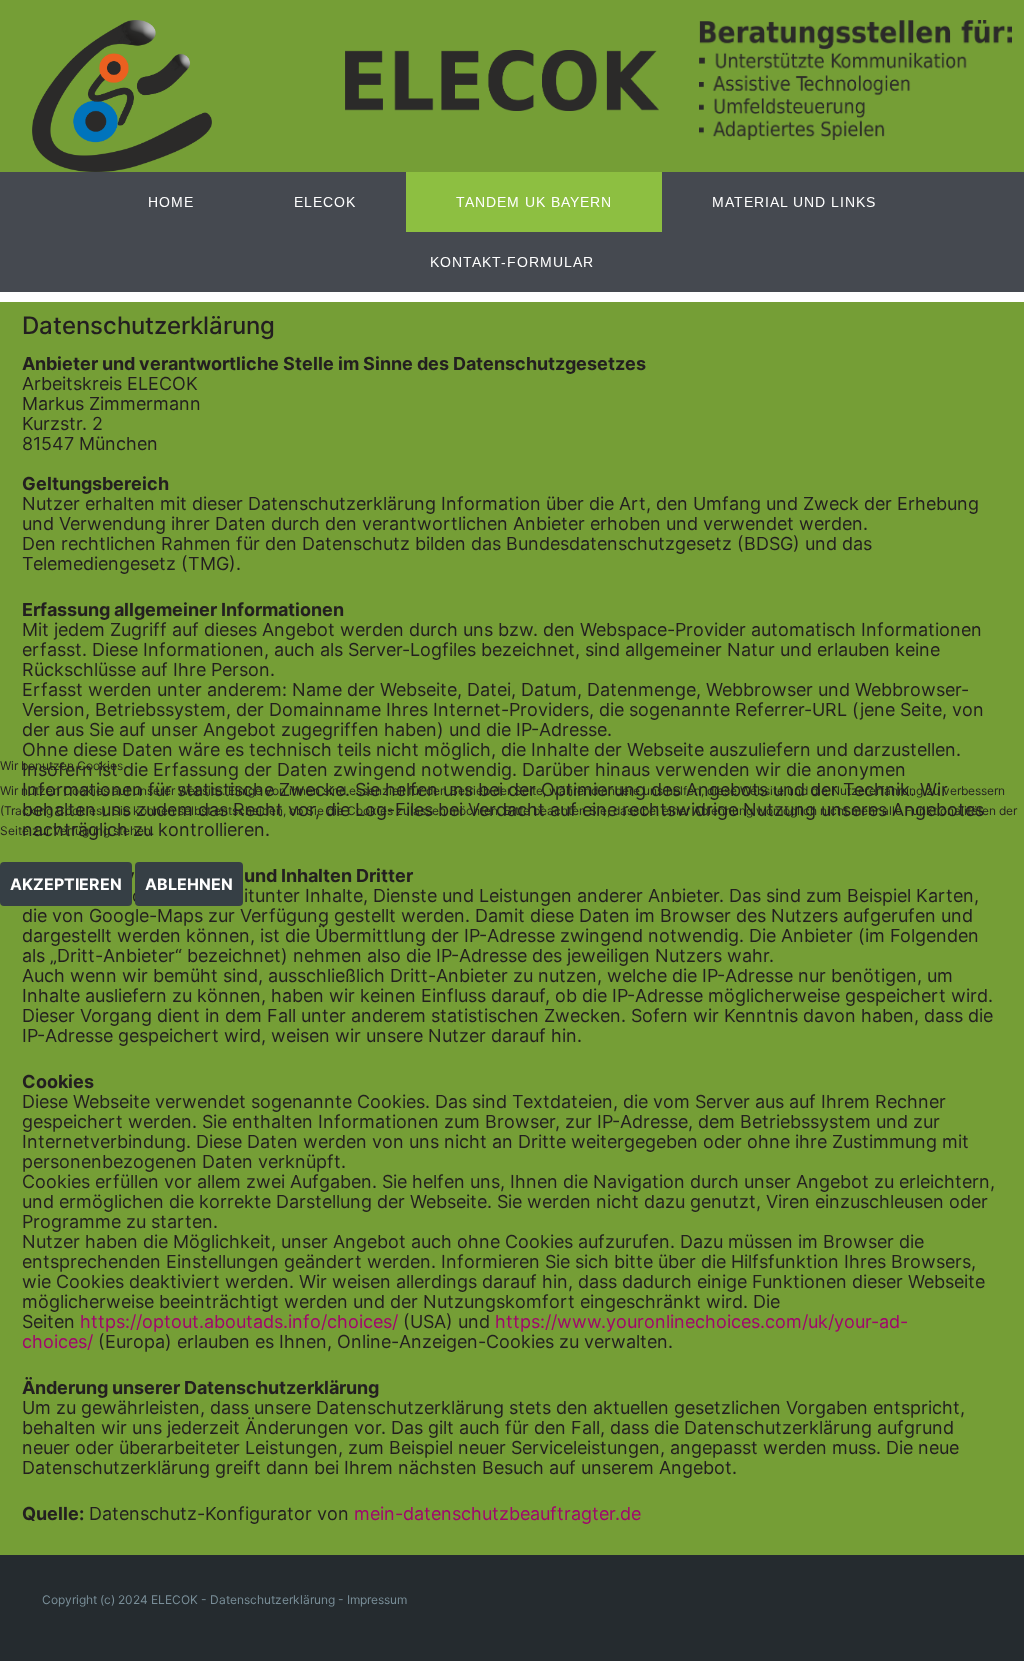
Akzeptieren (66, 884)
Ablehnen (189, 884)
